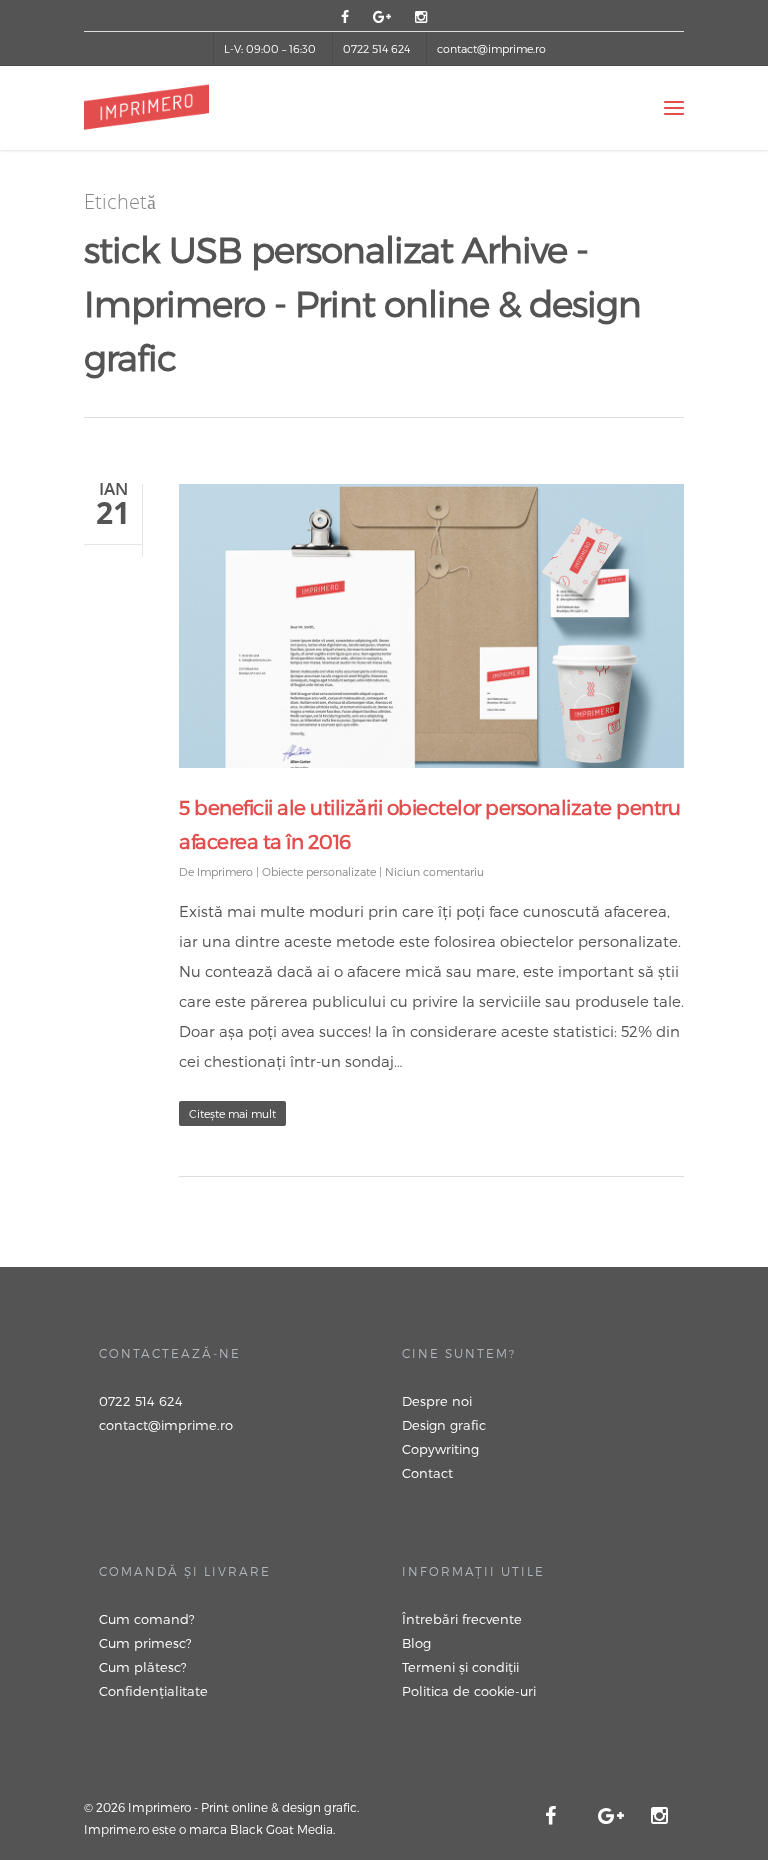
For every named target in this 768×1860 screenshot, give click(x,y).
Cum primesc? (145, 1643)
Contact (427, 1473)
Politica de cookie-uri (469, 1691)
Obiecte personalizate (319, 871)
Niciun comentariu (434, 871)
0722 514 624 (376, 48)
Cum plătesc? (143, 1667)
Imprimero (225, 871)
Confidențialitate (153, 1691)
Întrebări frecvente (462, 1619)
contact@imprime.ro (491, 48)
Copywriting (440, 1449)
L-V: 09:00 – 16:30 (270, 48)
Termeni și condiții (460, 1667)
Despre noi (437, 1401)
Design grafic (444, 1425)
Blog (416, 1643)
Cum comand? (147, 1619)
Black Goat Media (281, 1829)
